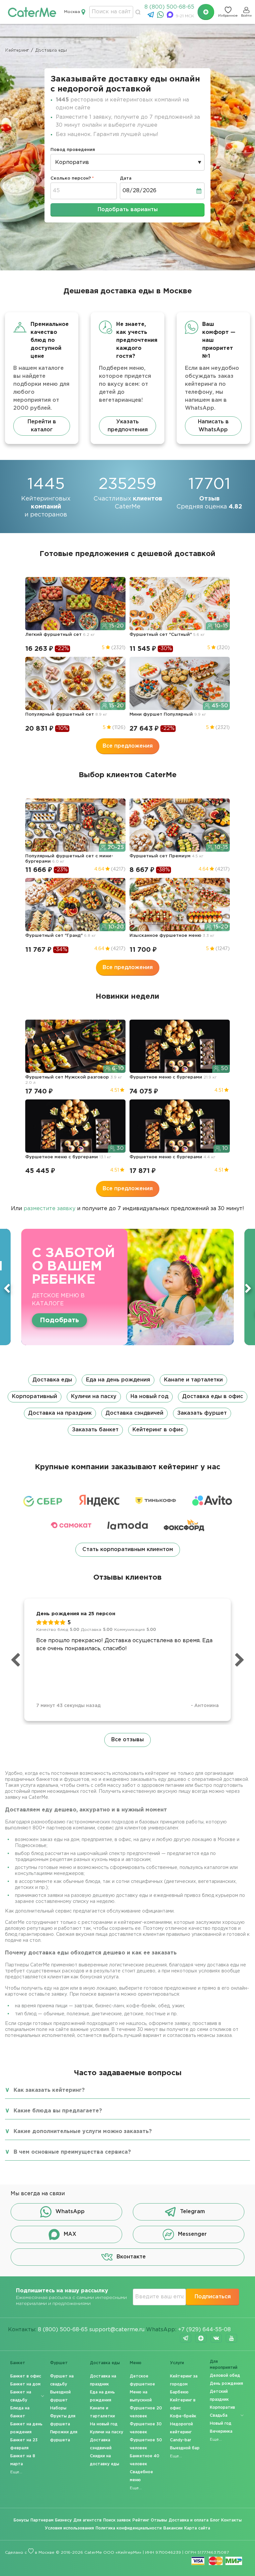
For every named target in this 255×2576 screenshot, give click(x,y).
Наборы (58, 2408)
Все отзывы (127, 1740)
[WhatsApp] (161, 16)
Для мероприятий (224, 2365)
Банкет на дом (25, 2384)
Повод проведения (73, 150)
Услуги (177, 2363)
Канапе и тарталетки (193, 1380)
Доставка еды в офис (213, 1397)
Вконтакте (131, 2257)
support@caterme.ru (117, 2330)
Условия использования (69, 2528)
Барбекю (179, 2392)
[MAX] (171, 16)
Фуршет (59, 2363)
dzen (201, 2338)
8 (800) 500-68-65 (169, 7)
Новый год (221, 2424)
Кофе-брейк (183, 2416)
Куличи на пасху (94, 1397)
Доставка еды (52, 1380)
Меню (136, 2363)
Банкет (18, 2363)
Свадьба (219, 2416)
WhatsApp (70, 2212)
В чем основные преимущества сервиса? (72, 2152)
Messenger (192, 2234)
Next (248, 1288)
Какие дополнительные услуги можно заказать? (83, 2132)
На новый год (149, 1397)
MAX (70, 2234)
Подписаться (213, 2297)
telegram (186, 2338)
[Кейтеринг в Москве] (32, 12)
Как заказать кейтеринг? (49, 2090)
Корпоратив (222, 2408)
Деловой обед (225, 2376)
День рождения (226, 2384)
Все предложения (128, 746)
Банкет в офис (26, 2376)
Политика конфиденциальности (129, 2528)
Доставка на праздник (60, 1413)
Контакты (231, 2520)
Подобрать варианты (128, 210)
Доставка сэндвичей (134, 1413)
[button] (127, 1405)
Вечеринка (221, 2432)
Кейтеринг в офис (158, 1430)
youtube (231, 2338)
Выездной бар (185, 2448)
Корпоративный (35, 1397)
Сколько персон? (71, 178)
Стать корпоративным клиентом (128, 1550)
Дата (126, 178)
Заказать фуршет (202, 1413)
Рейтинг (141, 2520)
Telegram (192, 2212)
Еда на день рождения (118, 1380)
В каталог (105, 1314)
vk (216, 2338)
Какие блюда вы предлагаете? (58, 2111)
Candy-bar (181, 2440)
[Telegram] (152, 16)
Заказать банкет (95, 1430)
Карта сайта (197, 2528)
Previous (7, 1288)
